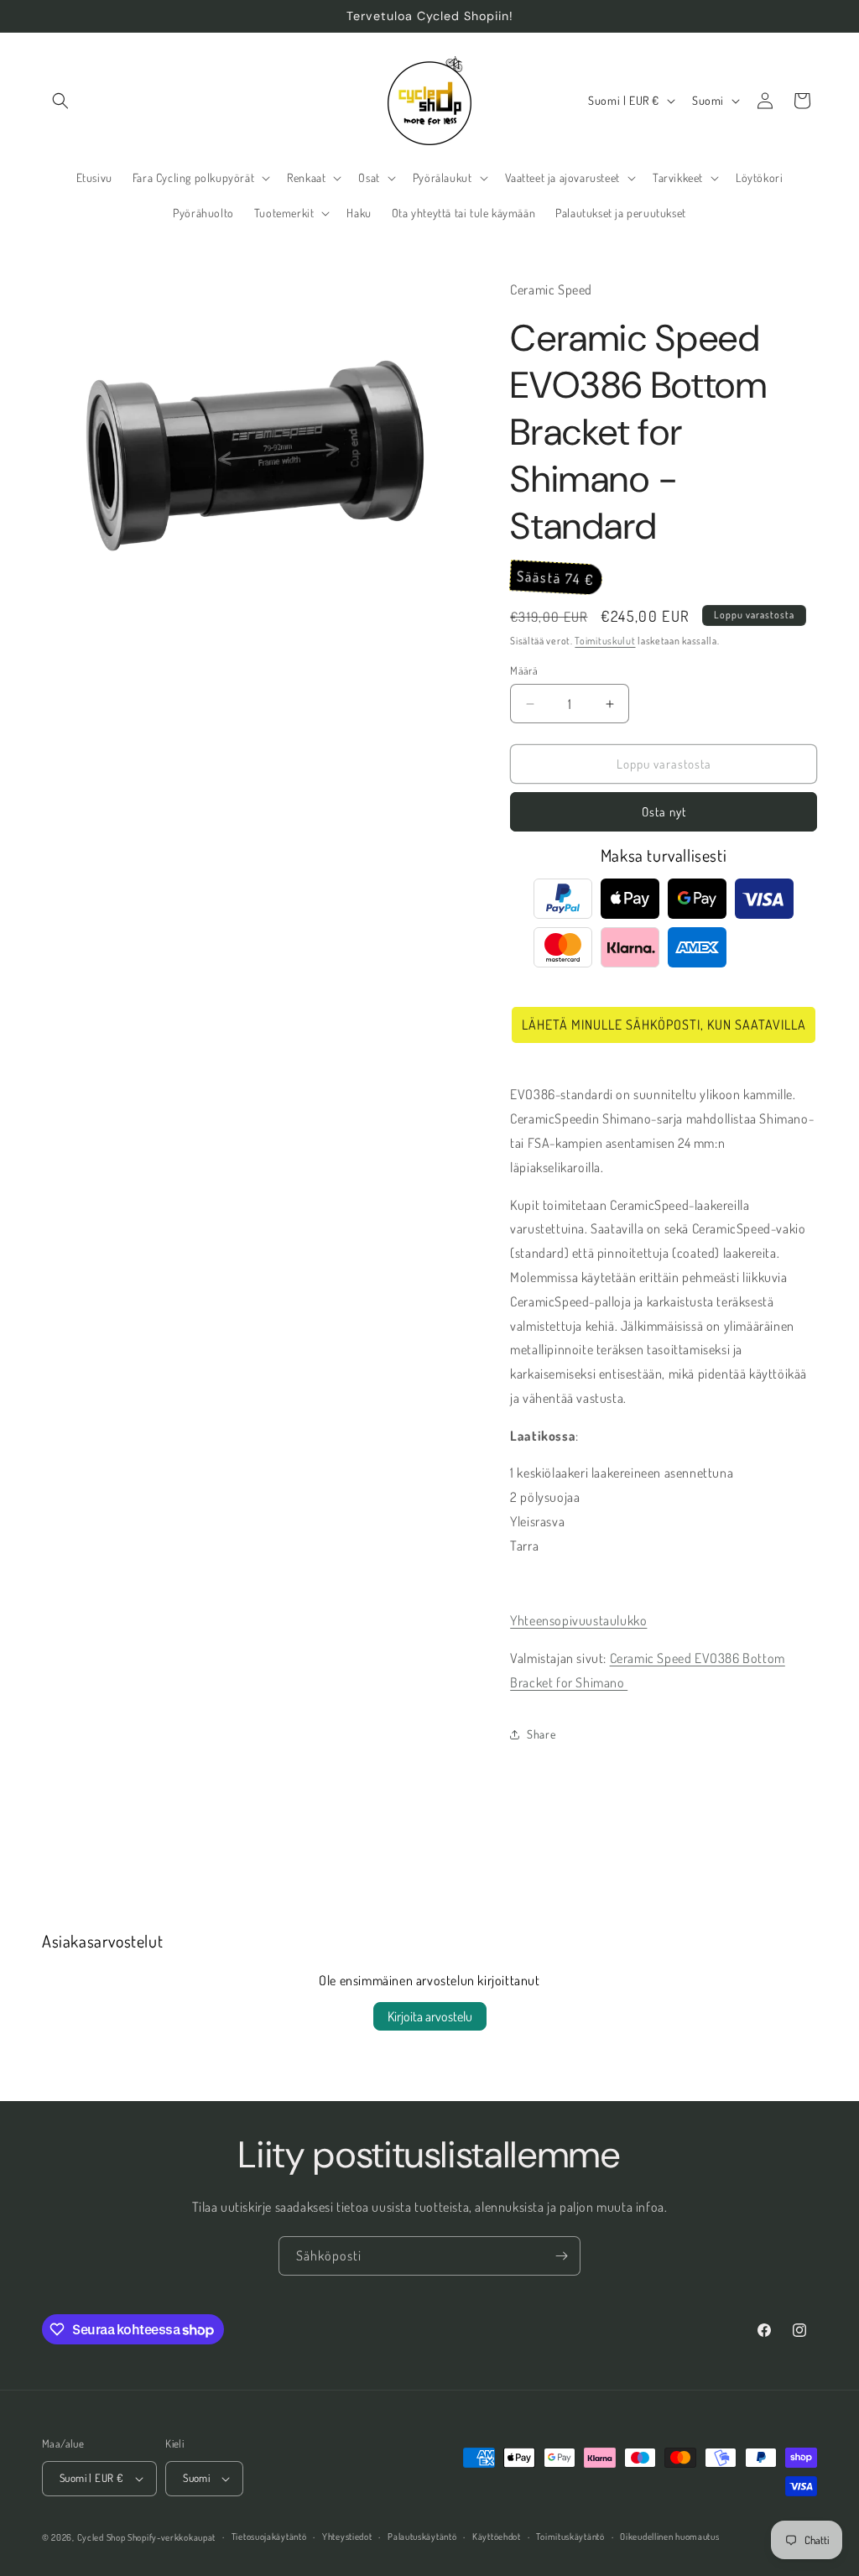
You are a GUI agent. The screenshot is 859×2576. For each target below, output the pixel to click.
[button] (60, 101)
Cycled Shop (102, 2537)
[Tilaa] (561, 2256)
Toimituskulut (605, 641)
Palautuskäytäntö (422, 2537)
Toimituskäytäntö (570, 2537)
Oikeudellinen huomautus (669, 2537)
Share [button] (541, 1734)
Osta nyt (664, 812)
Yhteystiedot (347, 2537)
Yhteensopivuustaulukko (578, 1620)
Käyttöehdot (497, 2537)
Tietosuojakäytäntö (269, 2537)
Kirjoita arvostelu (430, 2016)
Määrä (524, 670)
